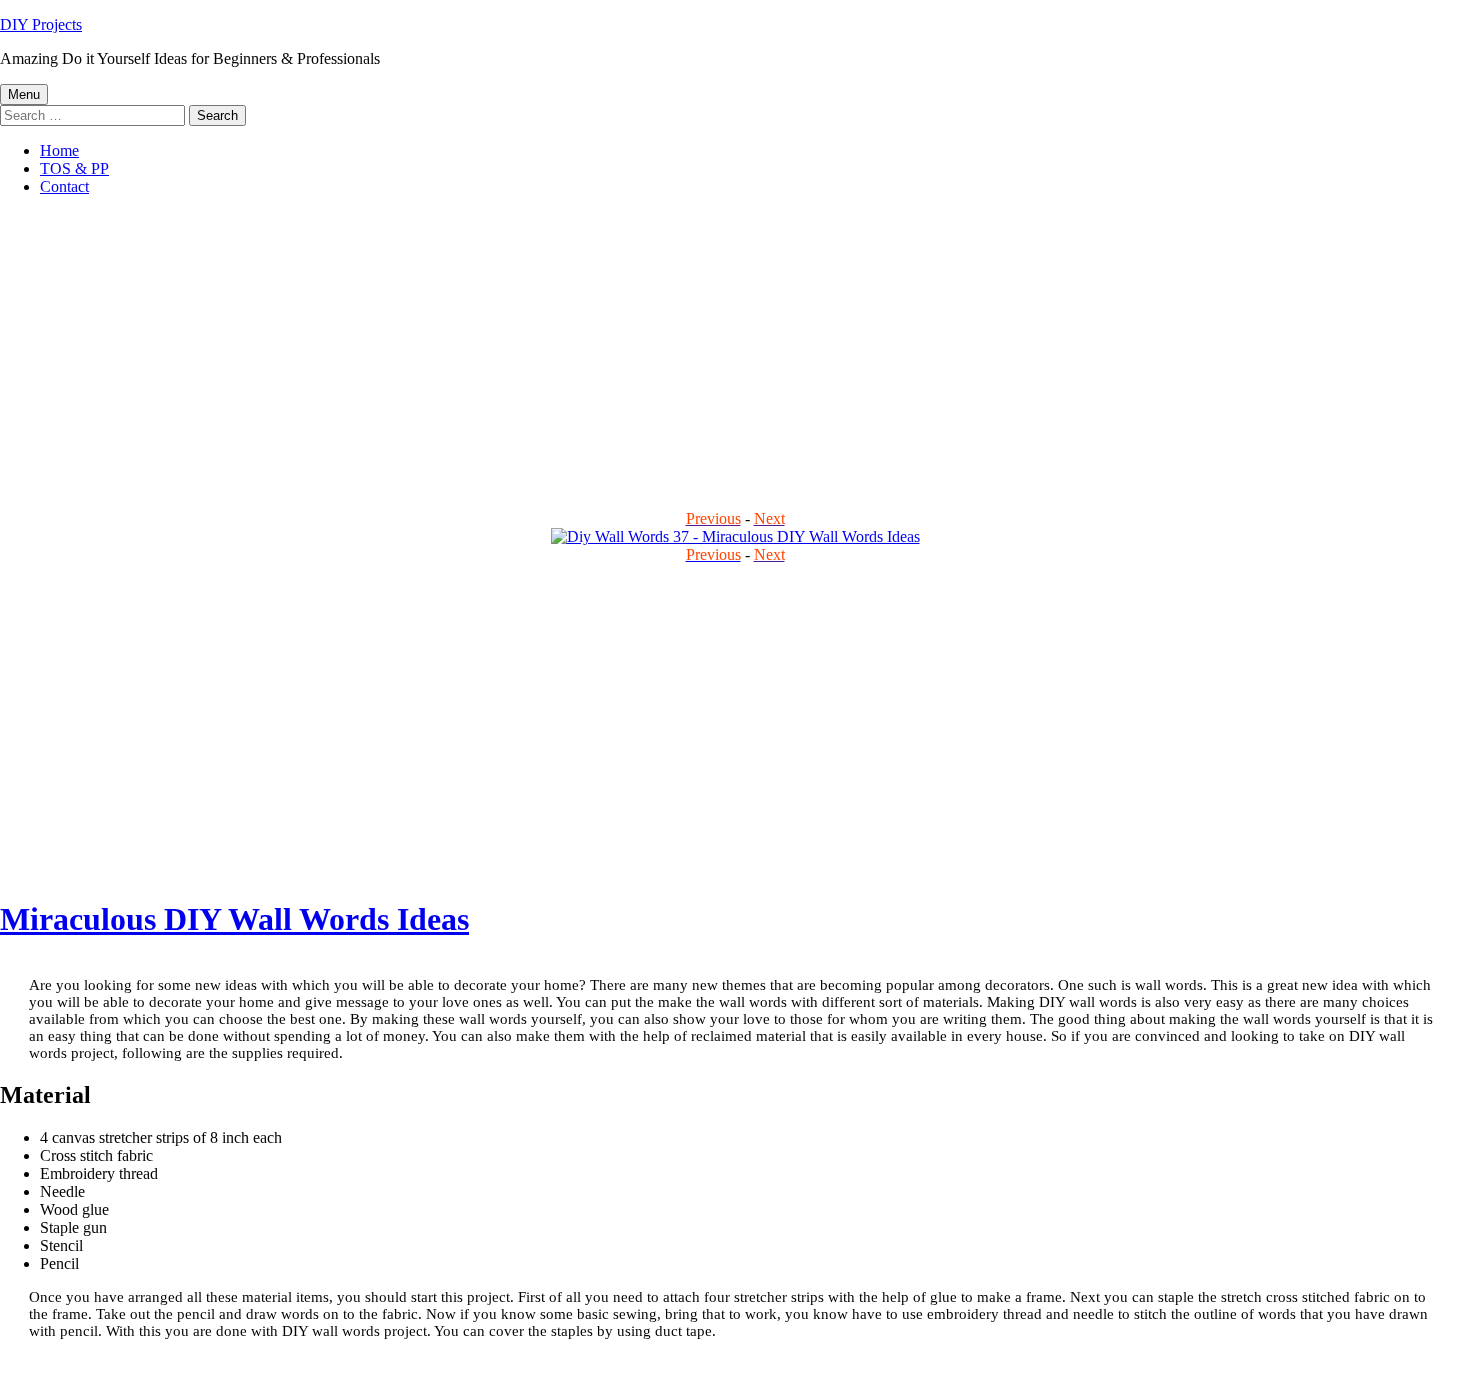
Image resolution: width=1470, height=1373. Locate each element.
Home (59, 150)
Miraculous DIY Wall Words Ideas (234, 919)
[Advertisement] (600, 352)
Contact (64, 186)
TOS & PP (74, 168)
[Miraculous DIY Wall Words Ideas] (735, 536)
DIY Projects (41, 24)
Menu (24, 94)
